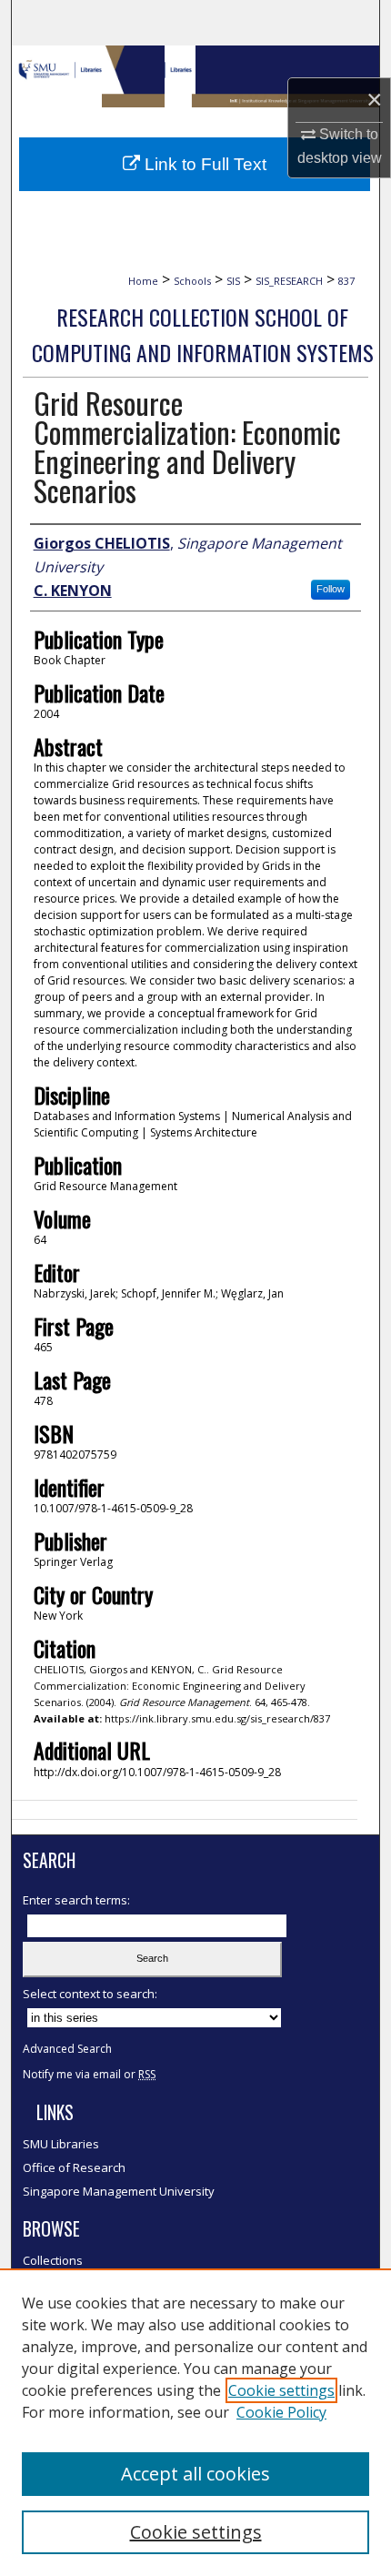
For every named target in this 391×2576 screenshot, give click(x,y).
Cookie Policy (281, 2412)
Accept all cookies (195, 2474)
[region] (195, 2422)
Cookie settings (281, 2390)
